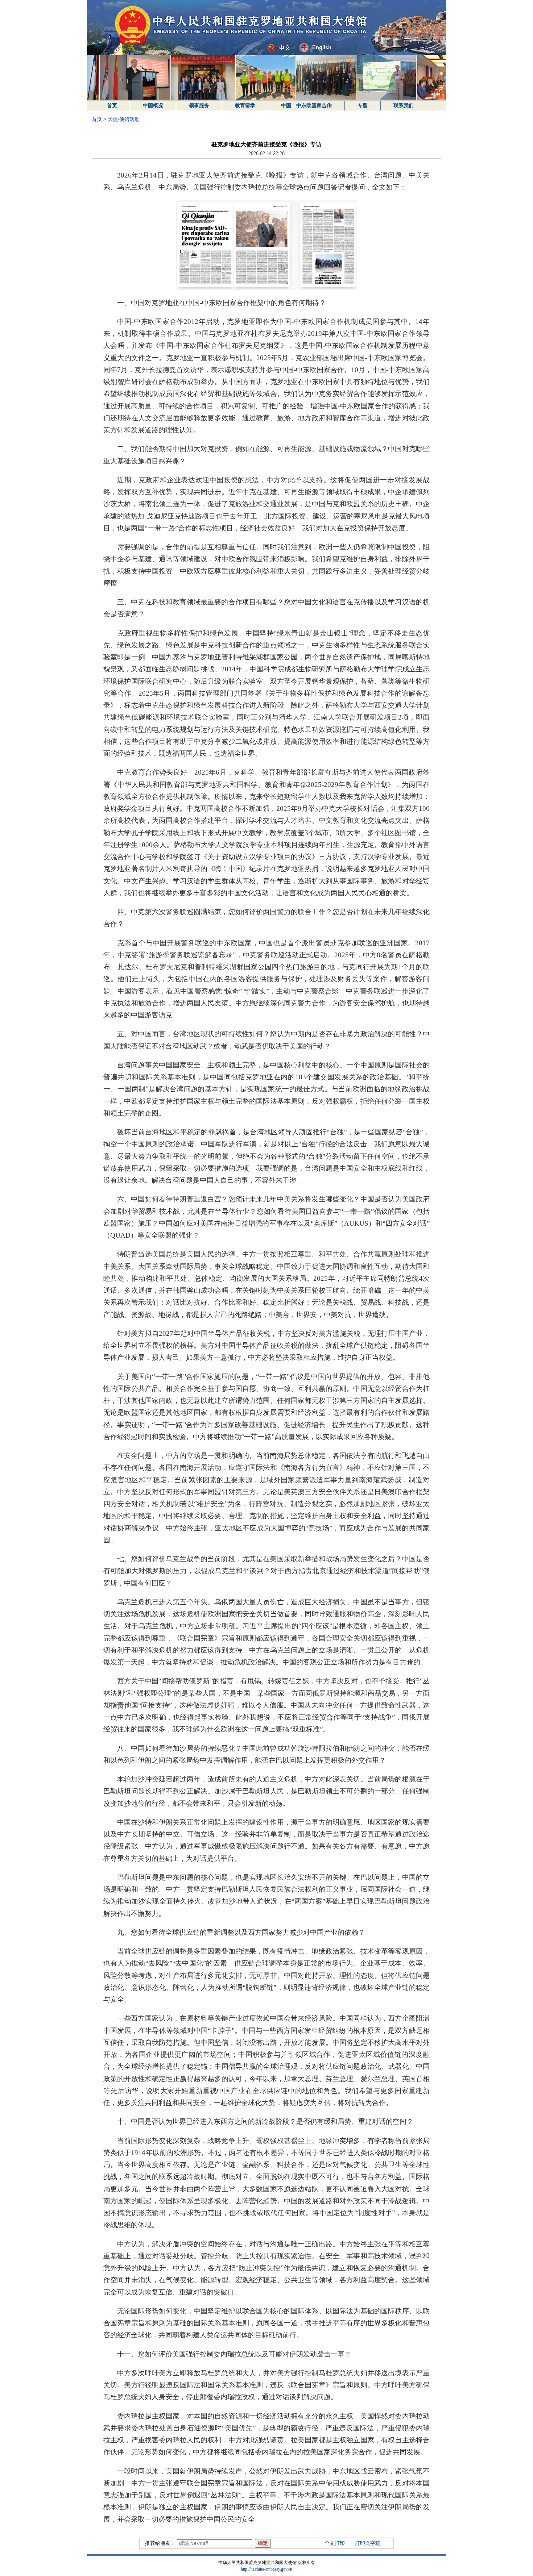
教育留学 (245, 106)
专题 (363, 106)
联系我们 (404, 106)
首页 (112, 106)
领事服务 (199, 106)
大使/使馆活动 (124, 119)
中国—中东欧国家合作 (306, 106)
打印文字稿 (368, 2543)
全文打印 (335, 2543)
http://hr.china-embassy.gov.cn (266, 2569)
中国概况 (153, 106)
